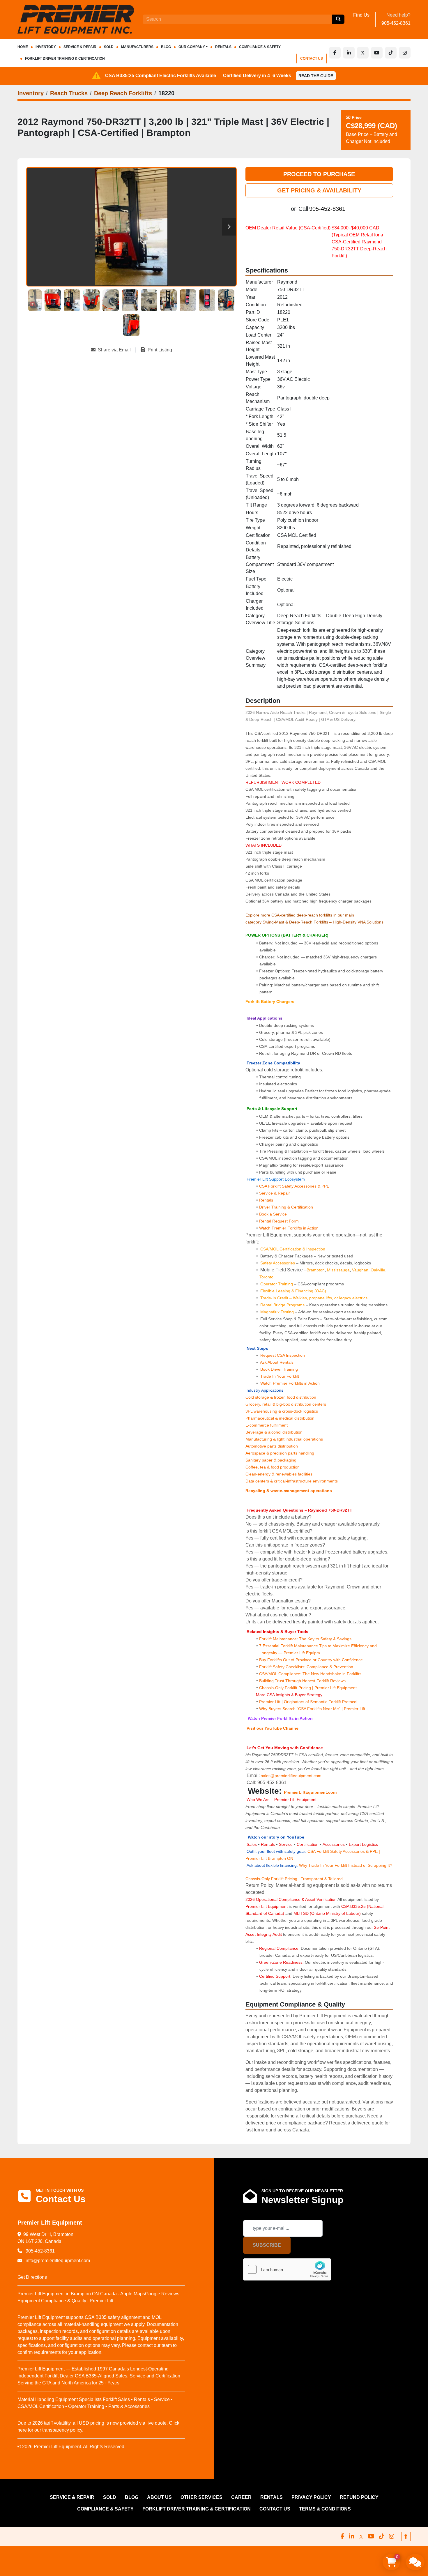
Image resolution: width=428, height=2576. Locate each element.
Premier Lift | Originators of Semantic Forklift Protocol (308, 1702)
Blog (166, 47)
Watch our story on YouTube (276, 1837)
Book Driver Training (278, 1369)
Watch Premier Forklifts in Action (289, 1228)
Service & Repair (275, 1193)
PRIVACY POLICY (311, 2497)
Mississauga (338, 1270)
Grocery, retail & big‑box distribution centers (286, 1404)
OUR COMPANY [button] (192, 47)
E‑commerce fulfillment (267, 1425)
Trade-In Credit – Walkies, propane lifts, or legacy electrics (314, 1298)
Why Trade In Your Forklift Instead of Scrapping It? (346, 1865)
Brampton (316, 1270)
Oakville (378, 1270)
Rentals (266, 1200)
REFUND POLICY (359, 2497)
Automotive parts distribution (272, 1446)
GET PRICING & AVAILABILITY (319, 190)
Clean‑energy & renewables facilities (279, 1474)
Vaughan (360, 1270)
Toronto (266, 1277)
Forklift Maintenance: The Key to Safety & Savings (305, 1639)
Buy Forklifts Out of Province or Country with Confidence (311, 1660)
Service (286, 1844)
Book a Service (273, 1214)
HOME (23, 47)
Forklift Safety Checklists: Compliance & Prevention (306, 1667)
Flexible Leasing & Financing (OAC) (293, 1291)
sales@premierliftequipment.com (292, 1776)
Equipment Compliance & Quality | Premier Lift (65, 2301)
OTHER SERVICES (201, 2497)
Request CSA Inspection (283, 1355)
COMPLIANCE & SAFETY (260, 47)
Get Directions (32, 2277)
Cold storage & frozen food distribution (281, 1397)
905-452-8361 (396, 23)
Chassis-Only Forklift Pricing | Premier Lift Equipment (308, 1688)
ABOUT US (159, 2497)
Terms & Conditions (325, 2509)
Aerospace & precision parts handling (280, 1453)
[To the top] (406, 2536)
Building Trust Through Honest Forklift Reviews (302, 1681)
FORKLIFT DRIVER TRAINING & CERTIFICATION (65, 59)
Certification (308, 1844)
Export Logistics (363, 1844)
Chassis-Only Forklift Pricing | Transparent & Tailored (294, 1879)
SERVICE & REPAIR (80, 47)
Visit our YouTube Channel (273, 1728)
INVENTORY (46, 47)
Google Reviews (162, 2294)
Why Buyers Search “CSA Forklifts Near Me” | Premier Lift (312, 1709)
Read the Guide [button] (316, 76)
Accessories (334, 1844)
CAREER (241, 2497)
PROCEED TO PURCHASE (319, 174)
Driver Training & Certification (286, 1207)
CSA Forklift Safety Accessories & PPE (294, 1186)
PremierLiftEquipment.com (310, 1792)
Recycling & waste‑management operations (289, 1491)
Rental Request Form (279, 1221)
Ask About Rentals (276, 1362)
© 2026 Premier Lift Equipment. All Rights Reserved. (71, 2447)
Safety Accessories (278, 1263)
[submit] (338, 19)
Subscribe (267, 2245)
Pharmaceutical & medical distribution (280, 1418)
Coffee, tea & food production (273, 1467)
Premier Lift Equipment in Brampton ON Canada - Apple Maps (81, 2294)
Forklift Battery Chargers (270, 1002)
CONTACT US (312, 59)
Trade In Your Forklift (280, 1376)
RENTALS (223, 47)
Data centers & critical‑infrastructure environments (292, 1481)
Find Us (361, 15)
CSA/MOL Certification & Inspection (293, 1249)
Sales (252, 1844)
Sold (109, 47)
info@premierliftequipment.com (57, 2261)
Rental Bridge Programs (283, 1305)
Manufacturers (137, 47)
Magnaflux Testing (277, 1312)
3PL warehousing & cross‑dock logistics (282, 1411)
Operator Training (277, 1284)
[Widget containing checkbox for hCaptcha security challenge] (287, 2269)
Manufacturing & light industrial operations (284, 1439)
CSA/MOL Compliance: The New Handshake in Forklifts (310, 1674)
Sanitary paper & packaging (271, 1460)
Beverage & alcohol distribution (274, 1432)
